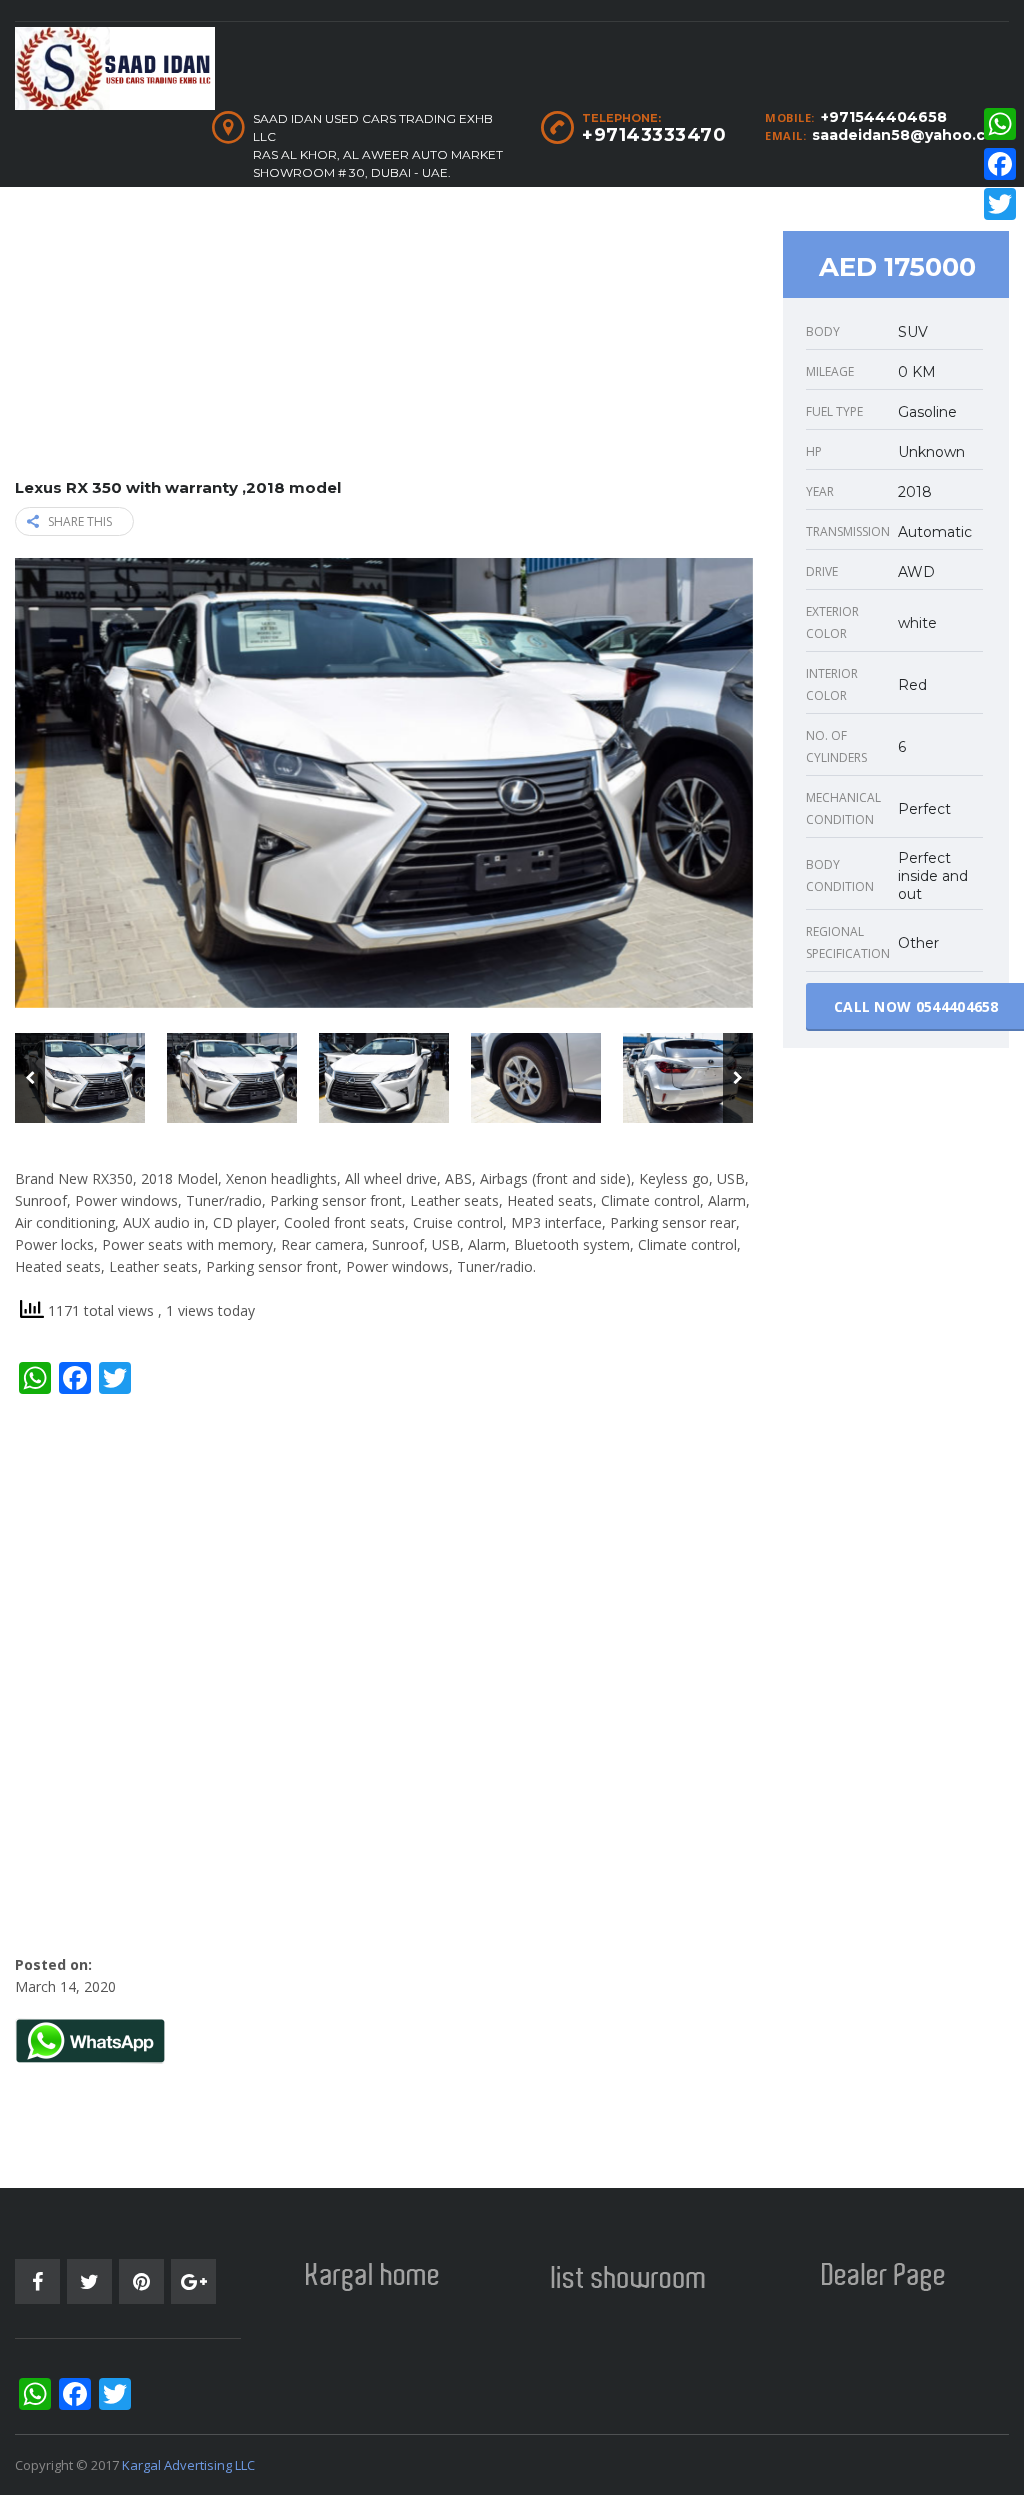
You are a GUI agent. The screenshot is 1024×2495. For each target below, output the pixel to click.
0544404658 (957, 1006)
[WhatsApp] (1000, 124)
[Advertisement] (384, 339)
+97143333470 (654, 135)
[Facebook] (1000, 164)
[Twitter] (1000, 204)
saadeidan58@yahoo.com (910, 135)
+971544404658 (884, 117)
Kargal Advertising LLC (188, 2465)
